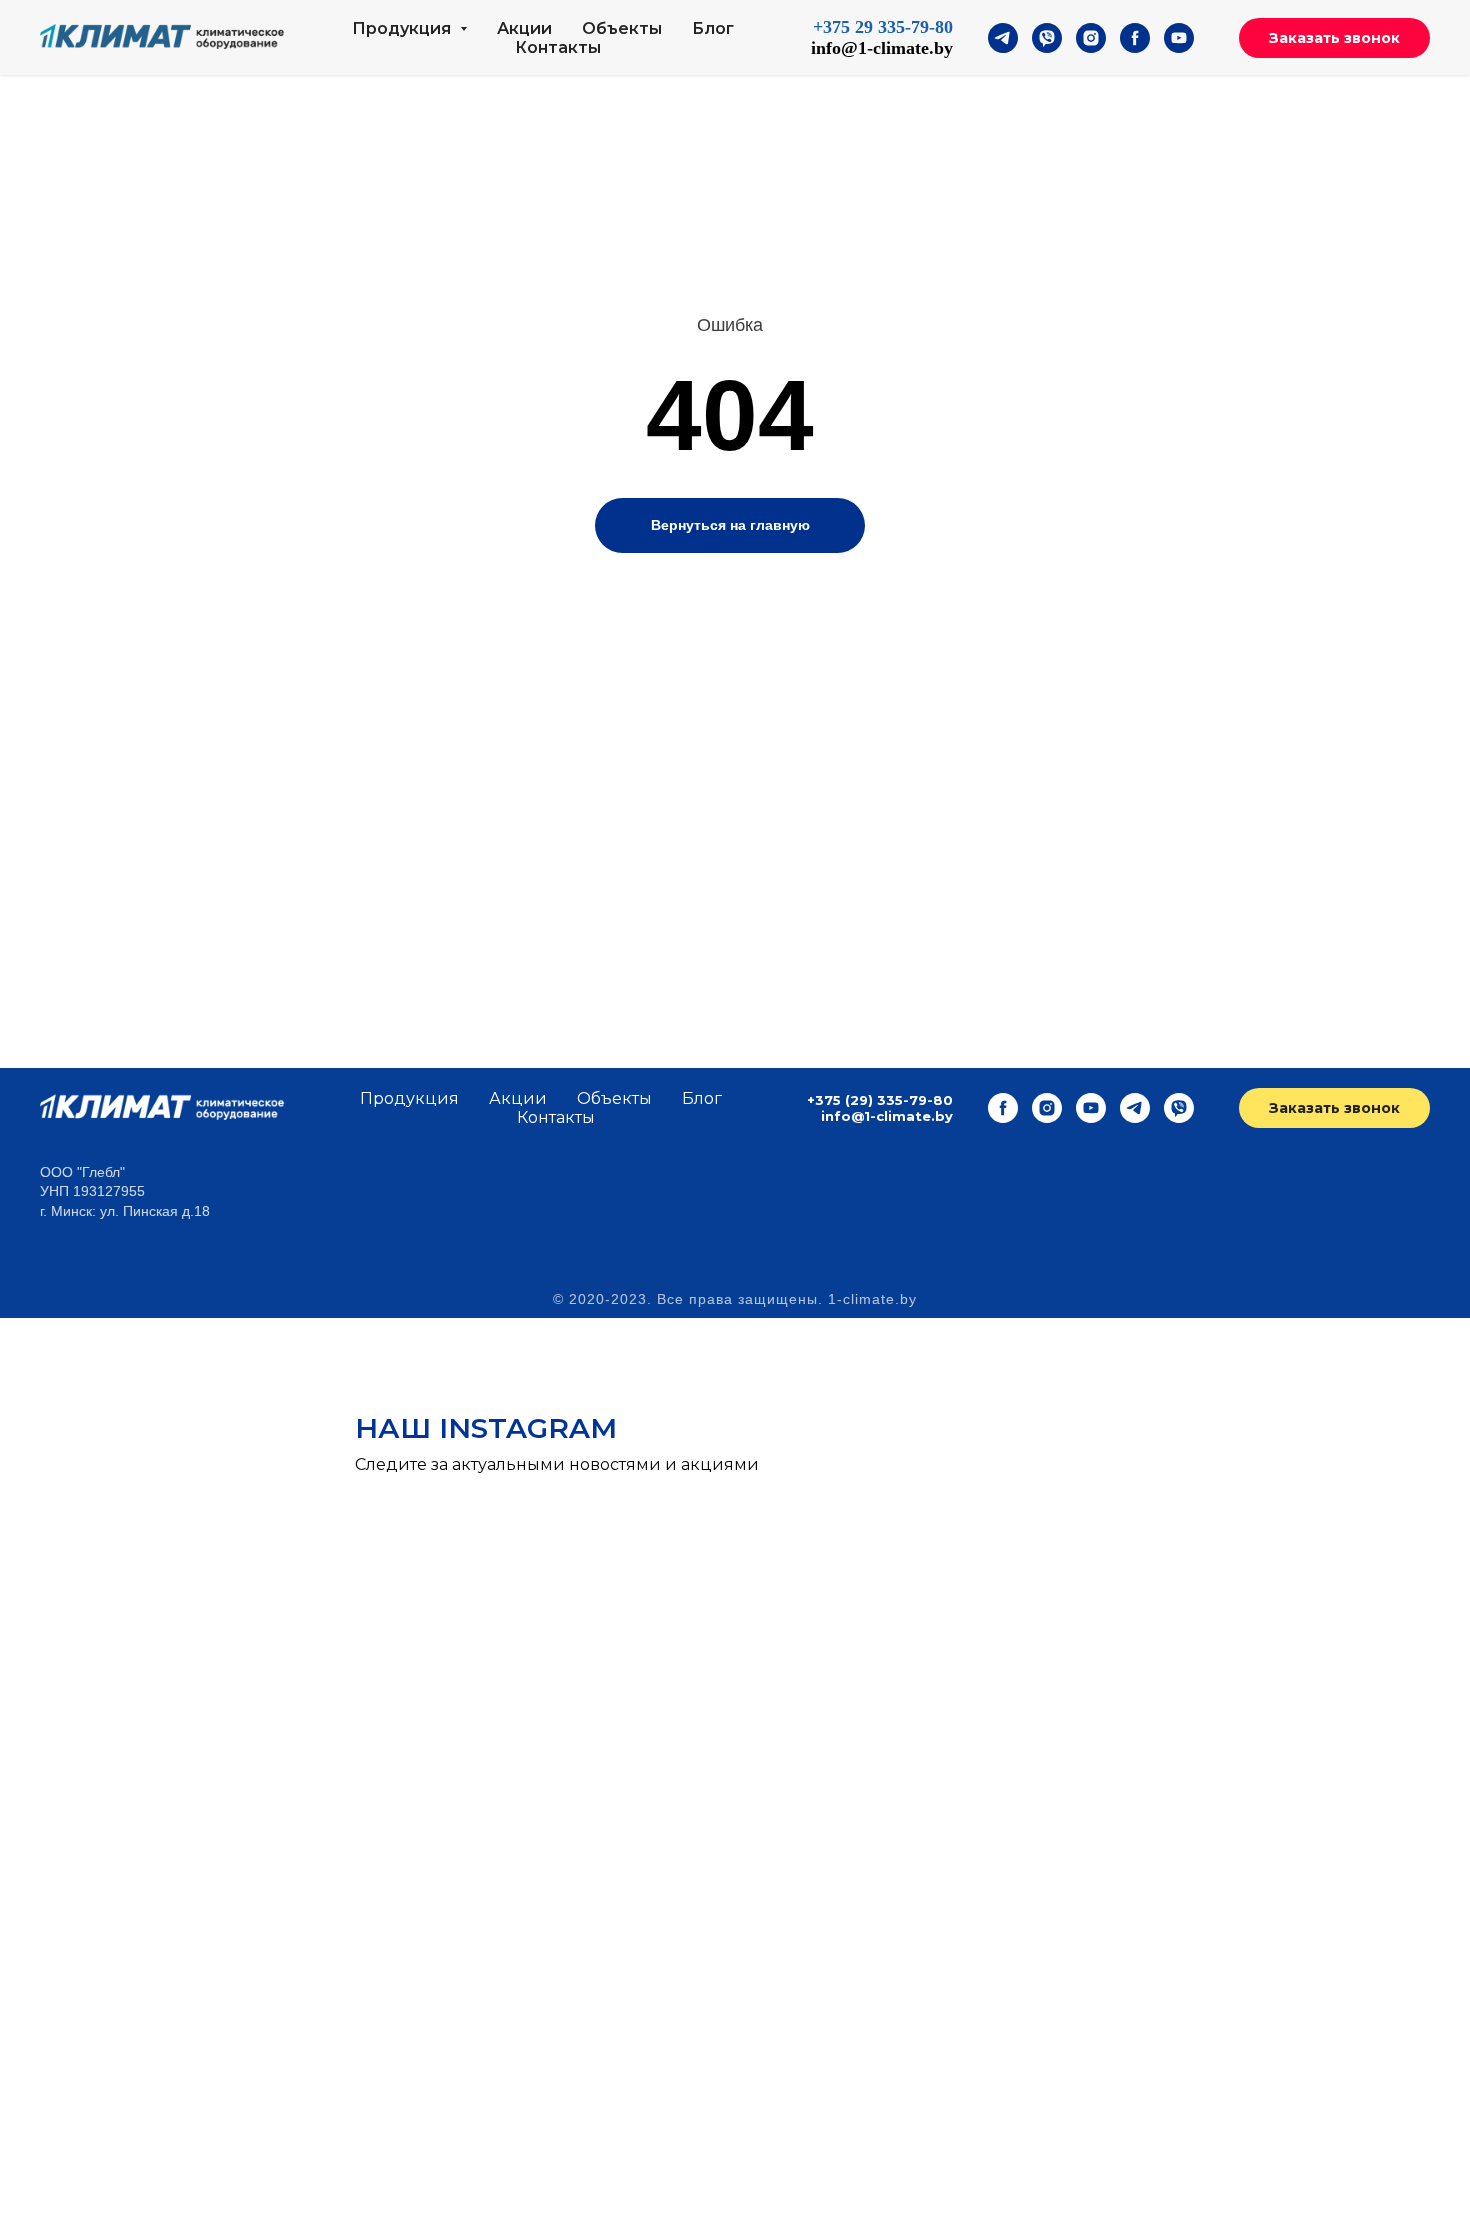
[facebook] (1135, 38)
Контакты (558, 47)
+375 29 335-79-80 (883, 27)
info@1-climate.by (882, 48)
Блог (713, 28)
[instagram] (1091, 38)
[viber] (1047, 38)
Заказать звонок (1334, 38)
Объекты (622, 28)
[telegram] (1003, 38)
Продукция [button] (403, 28)
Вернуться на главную (730, 525)
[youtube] (1179, 38)
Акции (524, 28)
